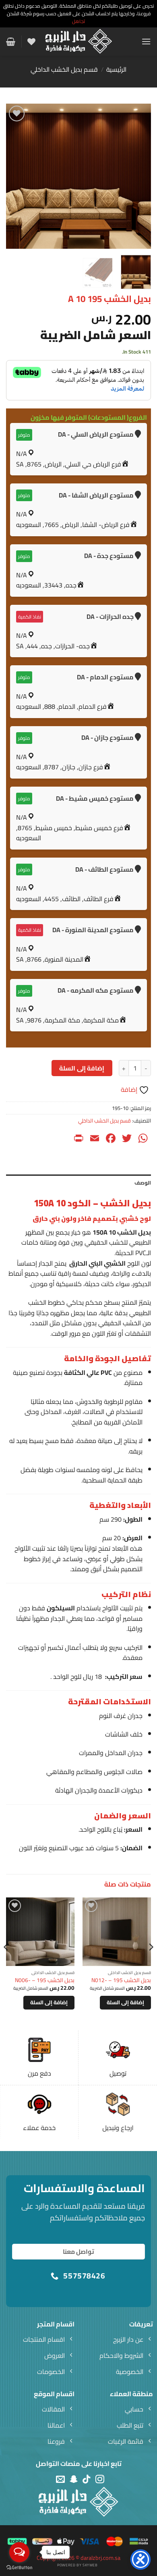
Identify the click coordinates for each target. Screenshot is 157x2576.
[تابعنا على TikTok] (87, 2479)
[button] (146, 41)
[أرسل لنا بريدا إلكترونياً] (60, 2479)
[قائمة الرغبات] (31, 42)
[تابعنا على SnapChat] (74, 2479)
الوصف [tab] (143, 1183)
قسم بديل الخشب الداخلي (64, 69)
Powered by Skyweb (77, 2565)
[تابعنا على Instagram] (100, 2479)
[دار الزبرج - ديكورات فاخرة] (79, 42)
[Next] (13, 176)
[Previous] (138, 176)
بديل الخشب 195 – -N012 (121, 1980)
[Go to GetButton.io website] (19, 2568)
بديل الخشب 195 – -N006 (45, 1980)
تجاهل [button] (78, 21)
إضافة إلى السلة (82, 1068)
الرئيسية (116, 69)
